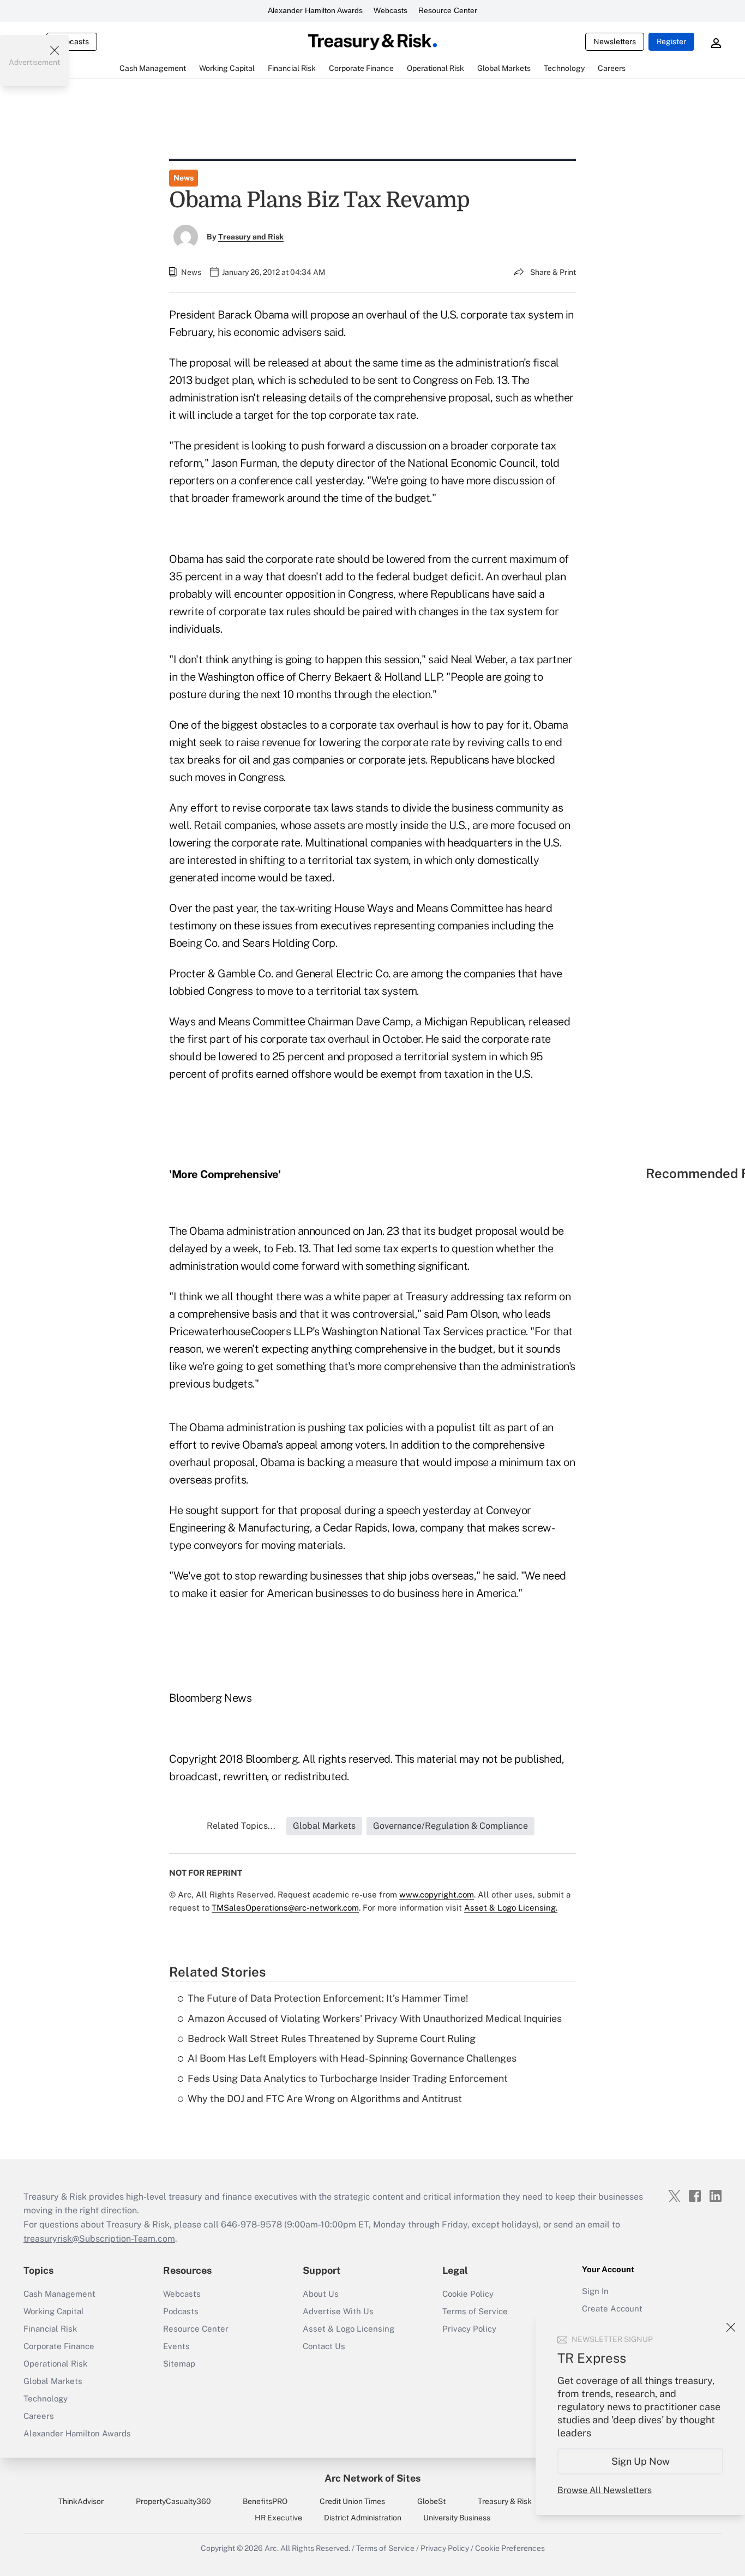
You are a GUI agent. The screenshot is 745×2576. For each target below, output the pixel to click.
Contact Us (324, 2346)
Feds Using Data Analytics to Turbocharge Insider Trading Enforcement (348, 2078)
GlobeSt (431, 2501)
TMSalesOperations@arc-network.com (285, 1908)
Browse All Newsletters (605, 2490)
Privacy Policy (469, 2329)
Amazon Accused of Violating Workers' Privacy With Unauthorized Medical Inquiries (375, 2018)
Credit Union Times (352, 2501)
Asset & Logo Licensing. (511, 1908)
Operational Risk (55, 2364)
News (184, 178)
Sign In (595, 2291)
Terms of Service (475, 2311)
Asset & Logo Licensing (349, 2329)
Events (176, 2346)
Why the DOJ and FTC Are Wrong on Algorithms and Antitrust (325, 2098)
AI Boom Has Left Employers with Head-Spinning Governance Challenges (352, 2058)
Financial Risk (50, 2329)
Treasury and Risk (251, 237)
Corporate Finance (59, 2346)
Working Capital (54, 2311)
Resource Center (448, 10)
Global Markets (53, 2381)
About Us (321, 2294)
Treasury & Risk (505, 2501)
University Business (457, 2518)
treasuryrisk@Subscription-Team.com (99, 2239)
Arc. (272, 2548)
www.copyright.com (437, 1895)
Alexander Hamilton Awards (315, 10)
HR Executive (278, 2518)
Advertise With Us (338, 2311)
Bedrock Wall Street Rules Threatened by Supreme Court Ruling (332, 2038)
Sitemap (179, 2364)
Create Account (612, 2308)
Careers (39, 2416)
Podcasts (181, 2311)
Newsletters (615, 41)
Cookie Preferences (510, 2548)
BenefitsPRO (265, 2501)
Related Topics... (241, 1826)
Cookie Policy (468, 2294)
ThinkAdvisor (81, 2501)
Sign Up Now (641, 2461)
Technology (46, 2398)
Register (671, 41)
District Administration (363, 2518)
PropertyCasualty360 (173, 2501)
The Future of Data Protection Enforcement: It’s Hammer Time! (328, 1998)
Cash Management (59, 2294)
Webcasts (390, 10)
